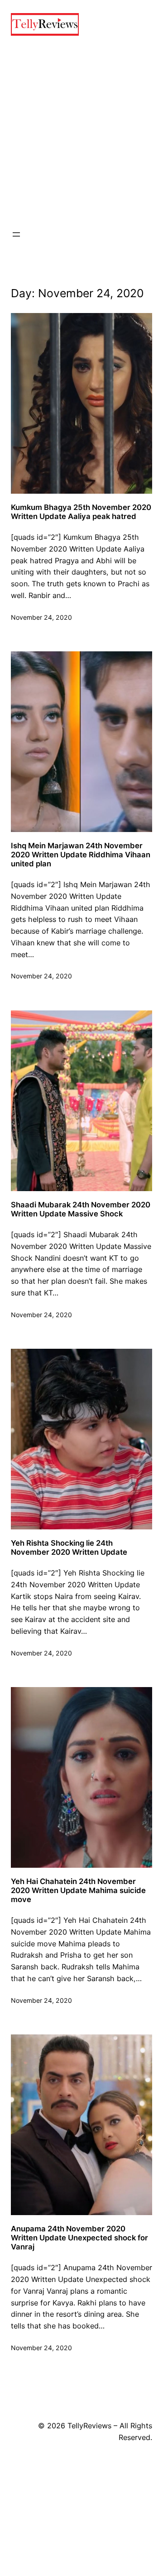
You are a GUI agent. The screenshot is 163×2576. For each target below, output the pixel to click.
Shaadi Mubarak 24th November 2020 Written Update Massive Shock (81, 1209)
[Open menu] (16, 234)
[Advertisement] (81, 132)
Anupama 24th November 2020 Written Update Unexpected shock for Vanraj (79, 2238)
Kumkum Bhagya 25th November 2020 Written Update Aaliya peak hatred (81, 512)
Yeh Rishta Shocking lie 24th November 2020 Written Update (69, 1547)
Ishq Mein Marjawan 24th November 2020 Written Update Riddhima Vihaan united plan (81, 855)
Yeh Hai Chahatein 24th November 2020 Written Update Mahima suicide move (78, 1890)
